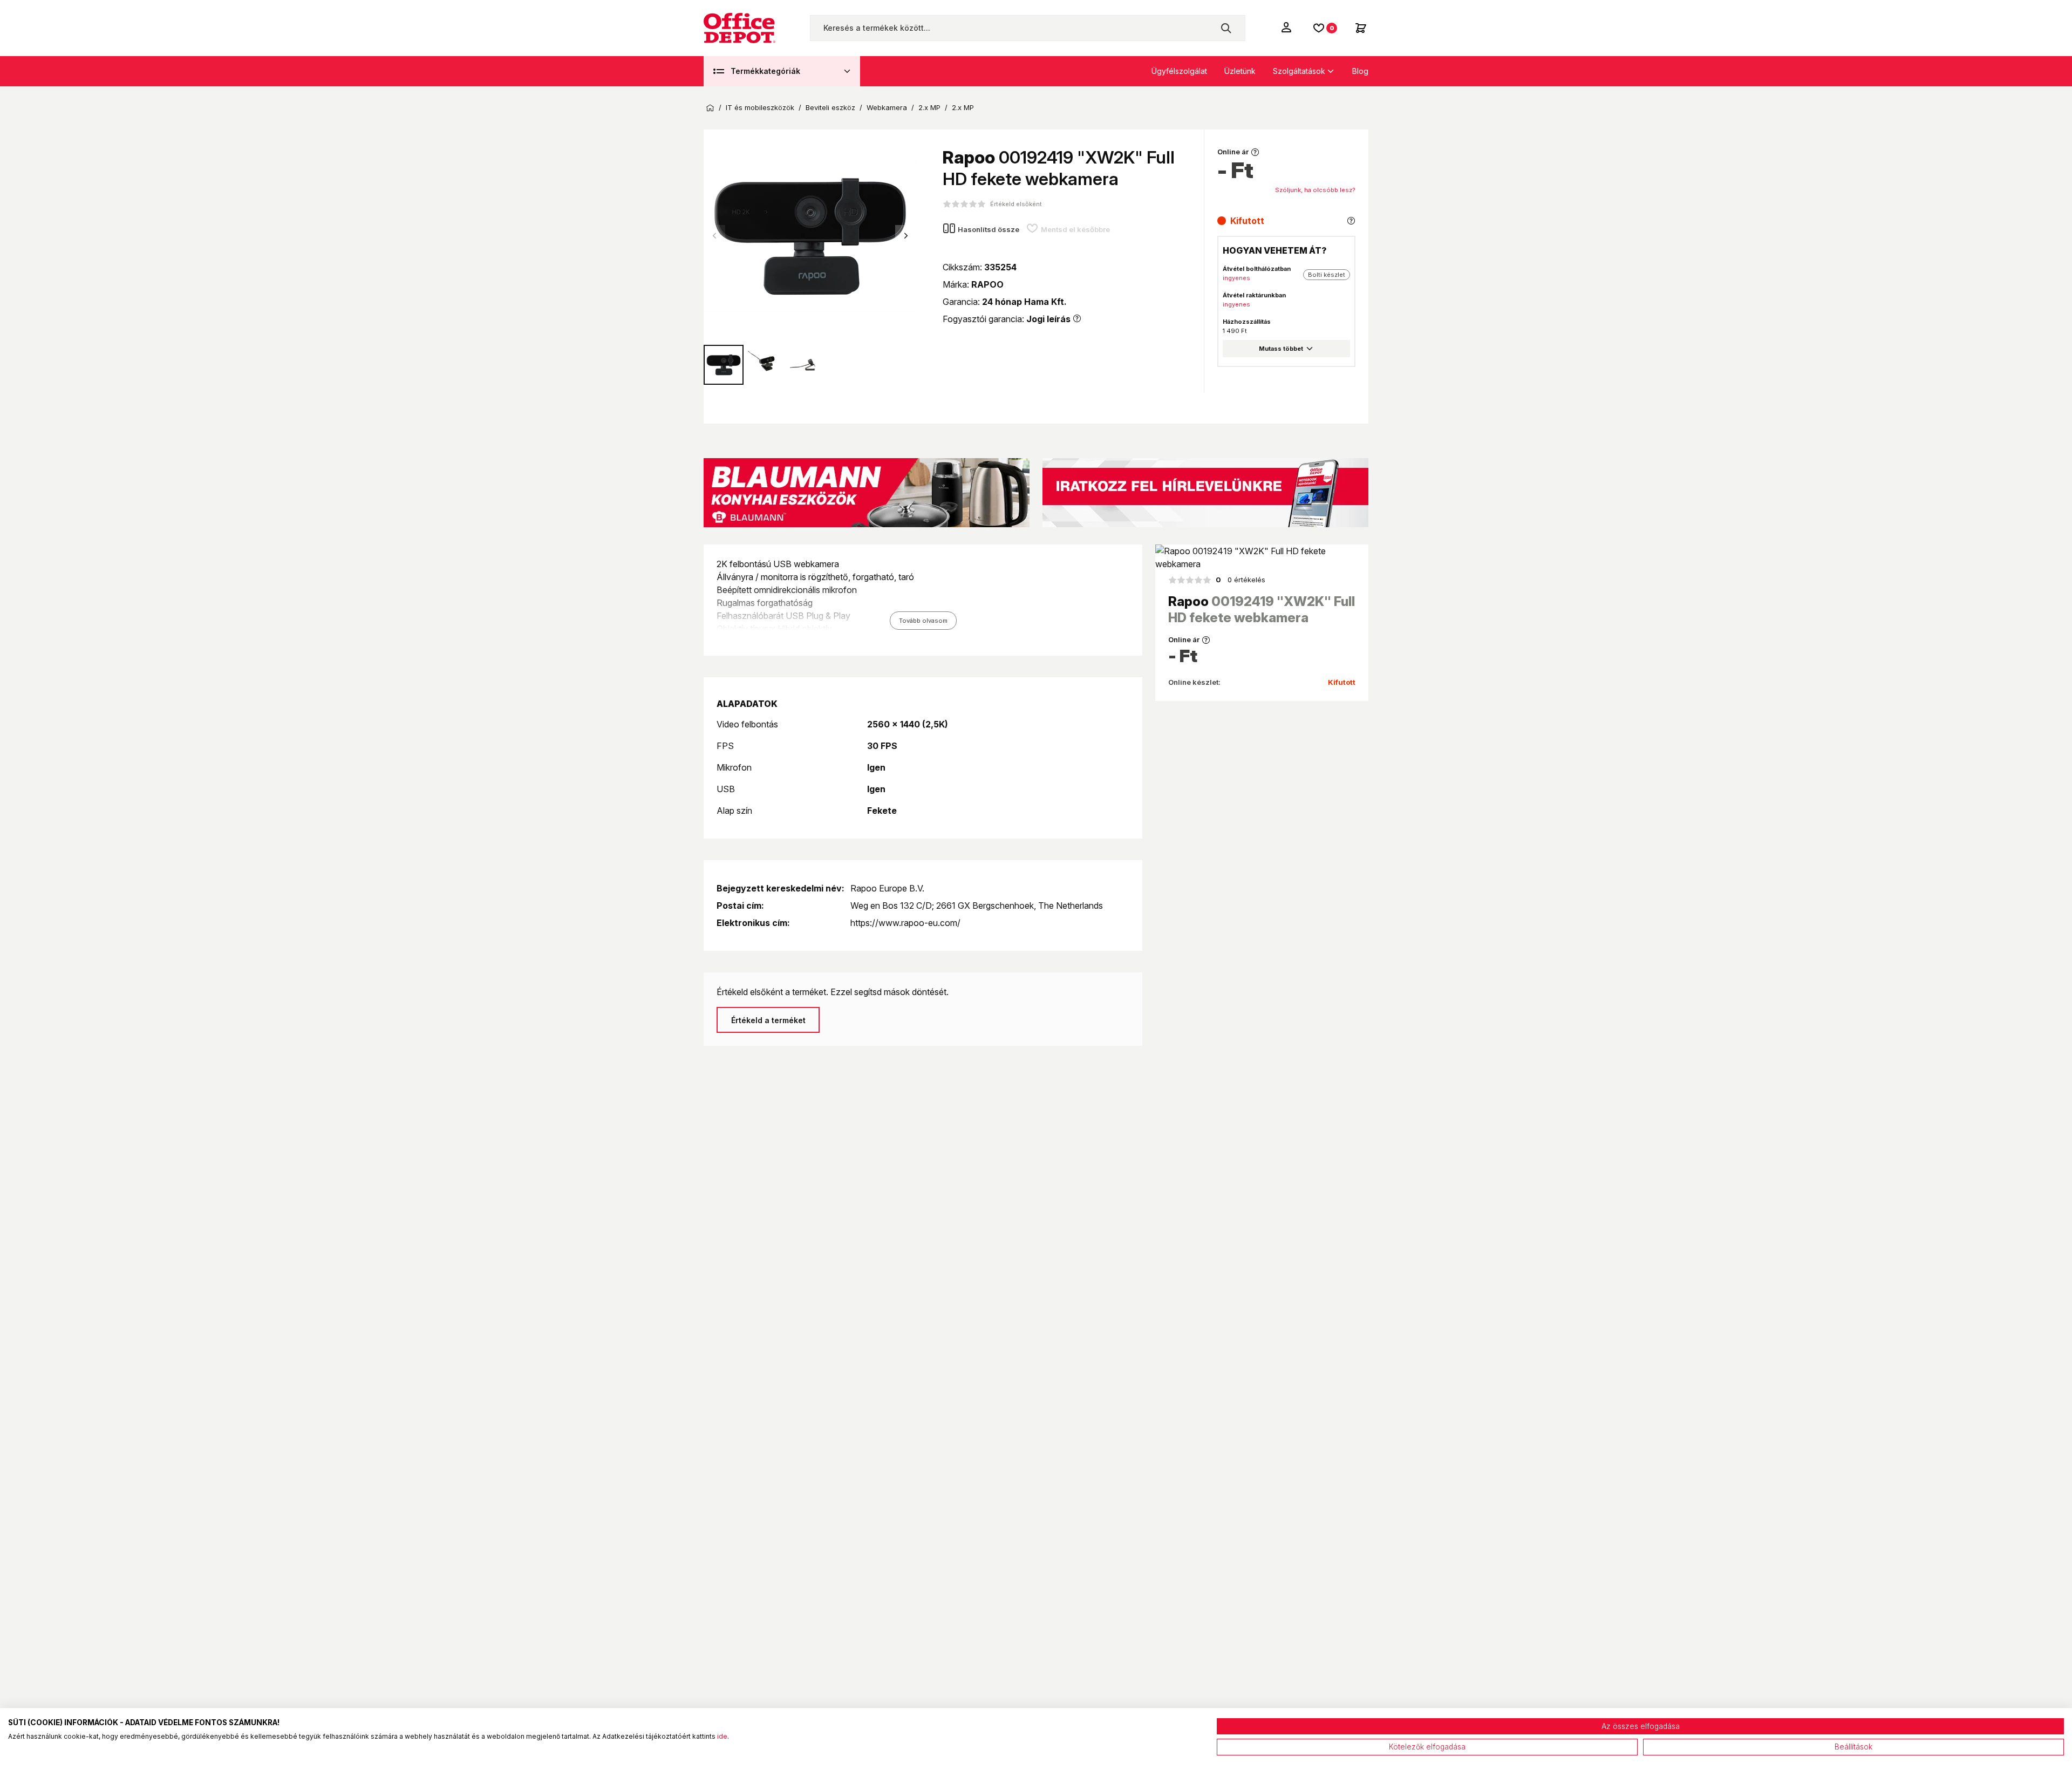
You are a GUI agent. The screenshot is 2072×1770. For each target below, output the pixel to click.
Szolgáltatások (1299, 71)
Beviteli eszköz (830, 108)
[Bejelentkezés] (1287, 27)
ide (722, 1736)
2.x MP (929, 108)
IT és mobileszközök (760, 108)
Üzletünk (1240, 71)
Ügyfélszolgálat (1179, 71)
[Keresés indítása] (1226, 28)
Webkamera (887, 108)
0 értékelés (1241, 580)
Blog (1360, 71)
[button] (906, 236)
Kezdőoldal (710, 108)
